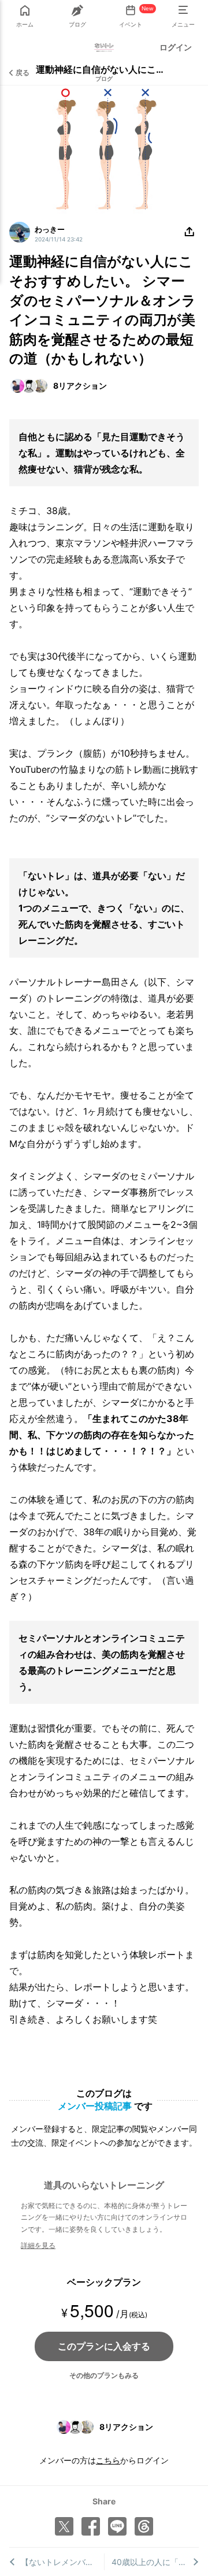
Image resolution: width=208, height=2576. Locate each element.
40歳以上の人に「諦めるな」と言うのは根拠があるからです (155, 2562)
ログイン (176, 47)
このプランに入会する (104, 2346)
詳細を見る (38, 2245)
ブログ (104, 79)
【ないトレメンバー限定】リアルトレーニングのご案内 (62, 2562)
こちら (108, 2460)
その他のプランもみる (104, 2375)
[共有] (190, 232)
